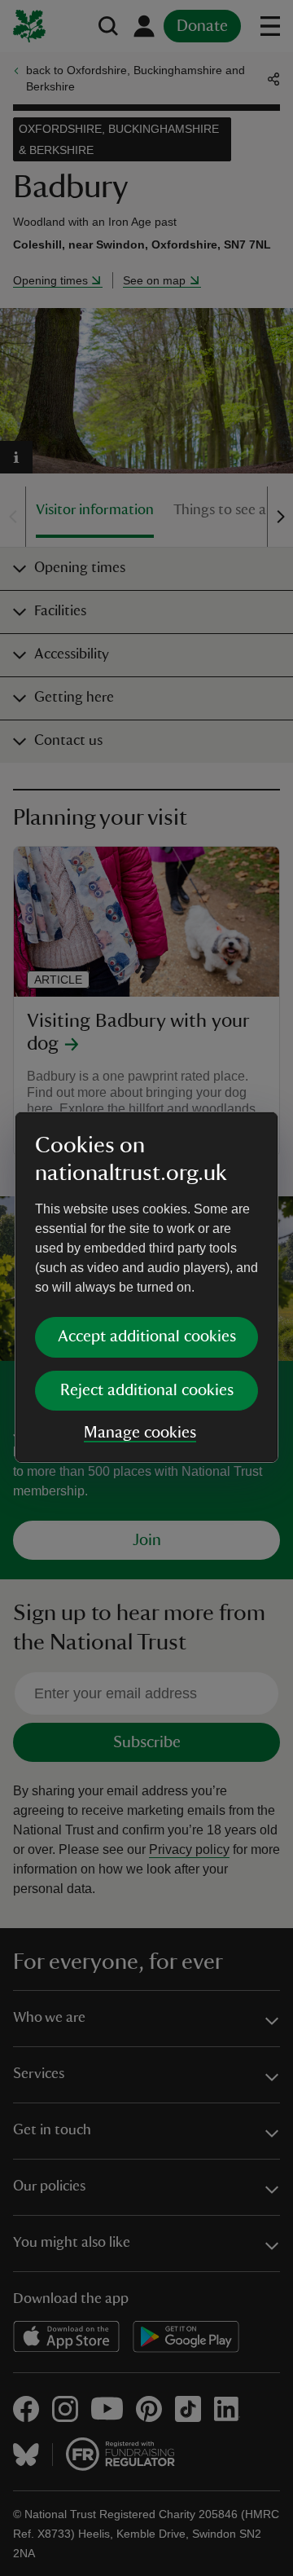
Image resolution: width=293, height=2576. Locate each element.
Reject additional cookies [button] (147, 1390)
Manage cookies (140, 1433)
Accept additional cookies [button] (147, 1336)
